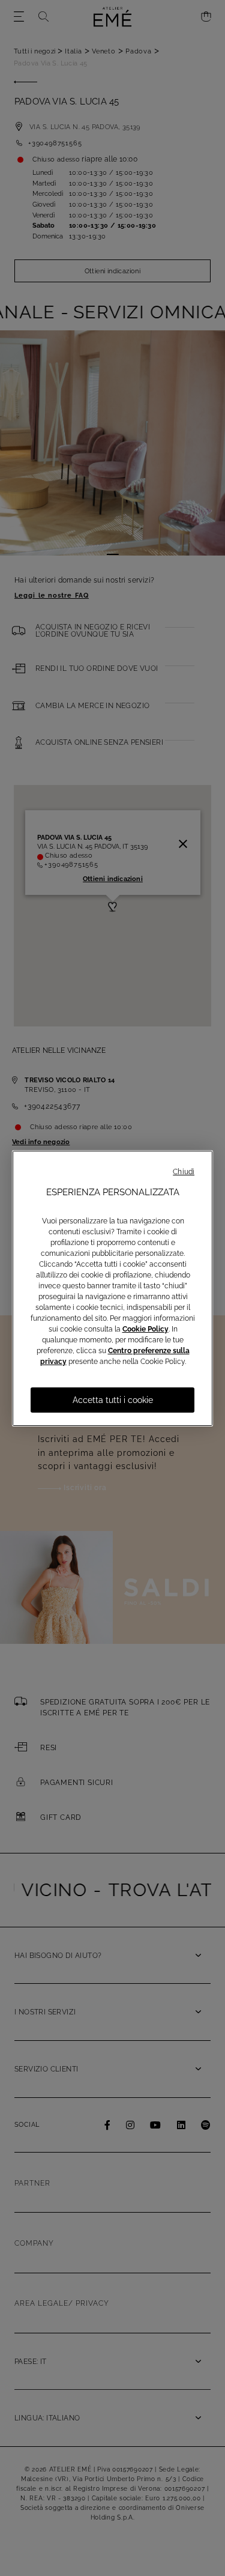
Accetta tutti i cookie (113, 1400)
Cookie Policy (145, 1329)
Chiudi (184, 1172)
